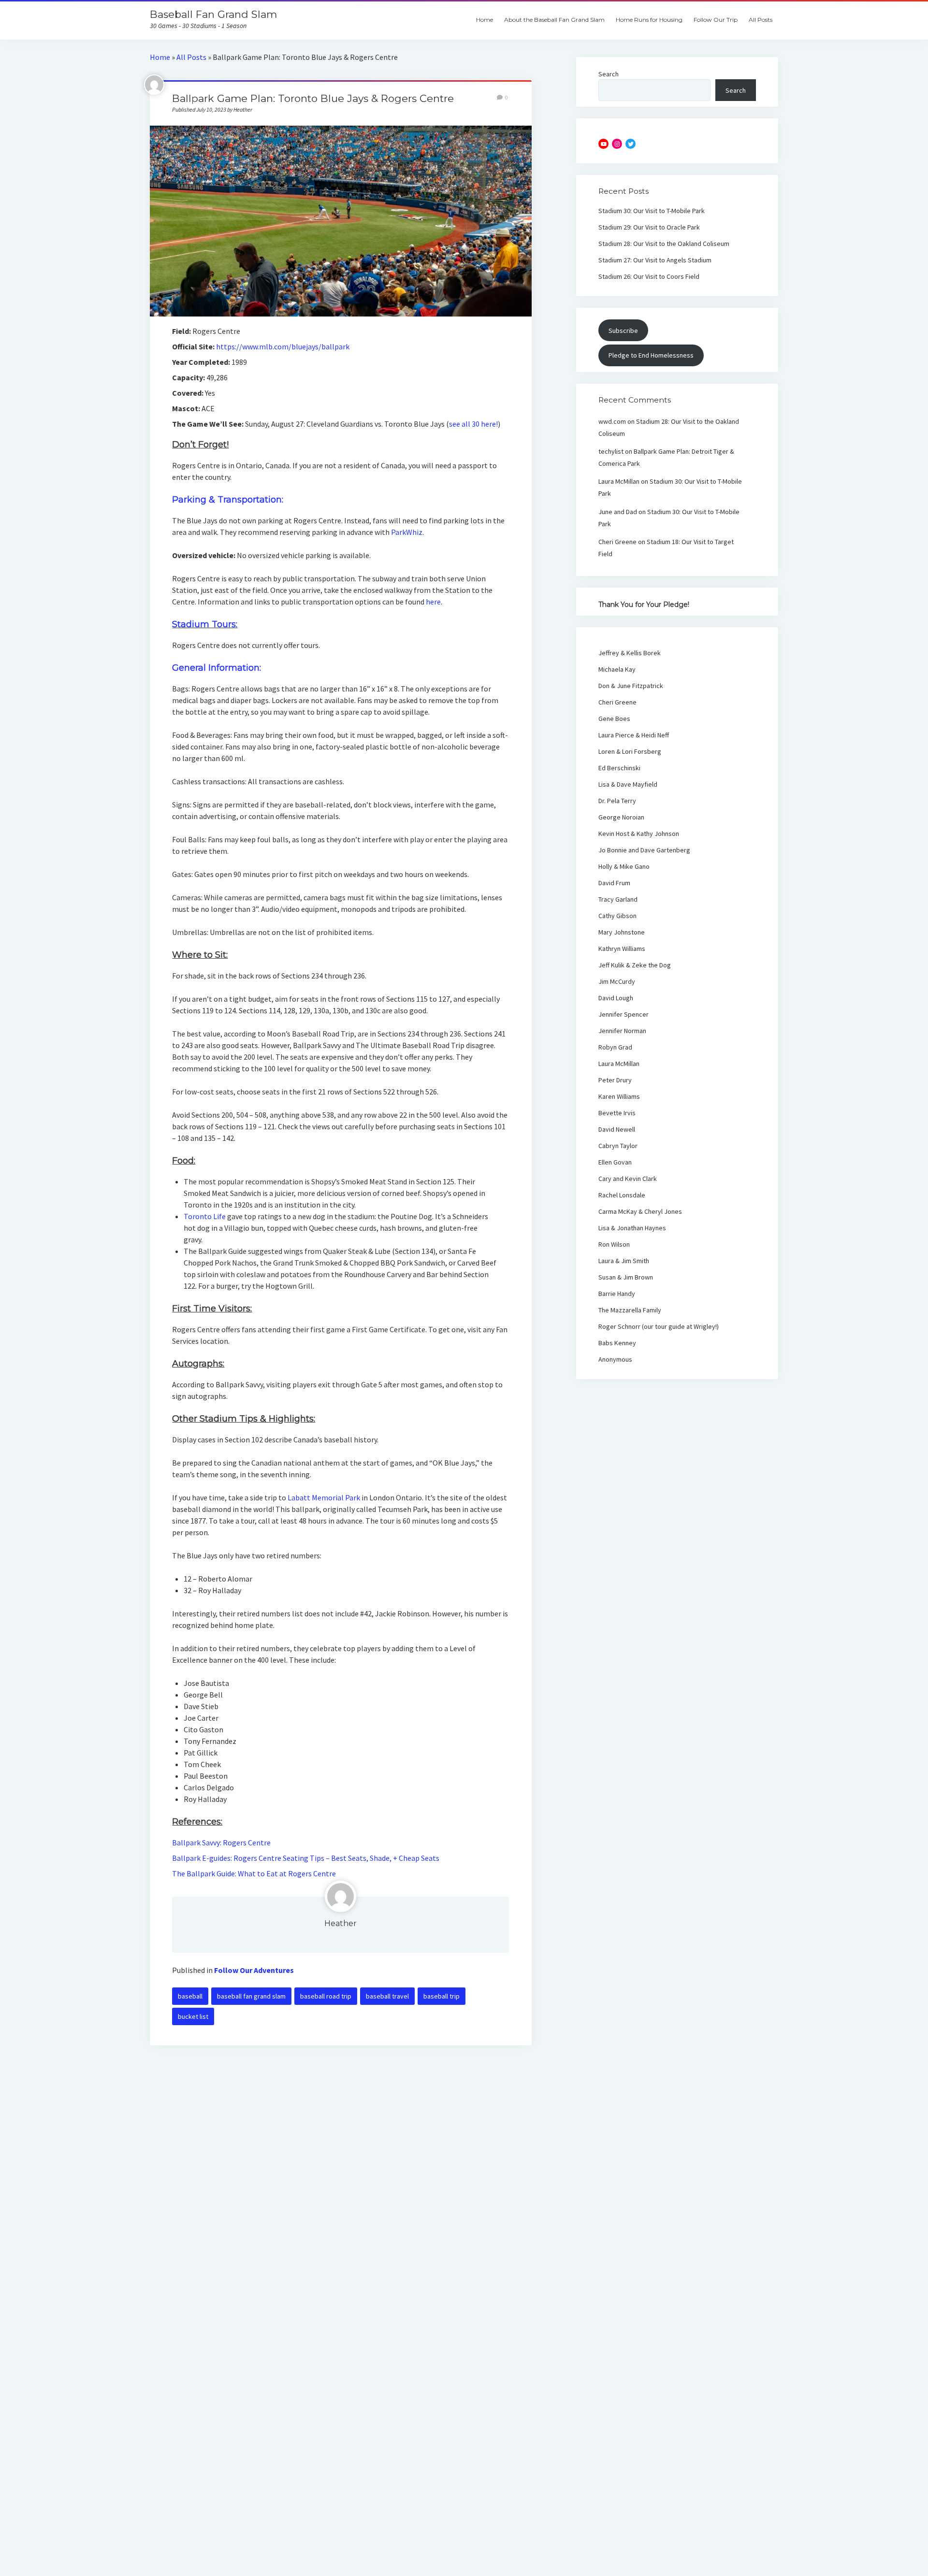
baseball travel (387, 1996)
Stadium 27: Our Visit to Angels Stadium (655, 260)
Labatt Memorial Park (324, 1497)
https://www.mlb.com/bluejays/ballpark (283, 346)
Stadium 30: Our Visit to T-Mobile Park (652, 211)
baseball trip (442, 1996)
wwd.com (612, 421)
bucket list (193, 2016)
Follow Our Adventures (254, 1970)
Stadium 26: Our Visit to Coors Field (649, 276)
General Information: (217, 668)
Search (609, 74)
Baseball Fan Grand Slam (213, 14)
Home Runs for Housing (649, 20)
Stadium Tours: (205, 624)
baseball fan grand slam (251, 1996)
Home (485, 20)
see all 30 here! (473, 424)
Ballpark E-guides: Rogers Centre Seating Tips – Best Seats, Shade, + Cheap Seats (306, 1858)
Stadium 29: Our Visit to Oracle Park (649, 227)
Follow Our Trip (716, 20)
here (433, 602)
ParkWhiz (407, 532)
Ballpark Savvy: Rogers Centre (221, 1842)
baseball (190, 1996)
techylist (611, 451)
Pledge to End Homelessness (651, 355)
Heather (341, 1923)
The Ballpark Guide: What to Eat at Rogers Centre (254, 1873)
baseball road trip (326, 1996)
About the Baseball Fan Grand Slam (554, 20)
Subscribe (623, 331)
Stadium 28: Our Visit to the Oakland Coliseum (664, 244)
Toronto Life (205, 1216)
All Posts (761, 20)
